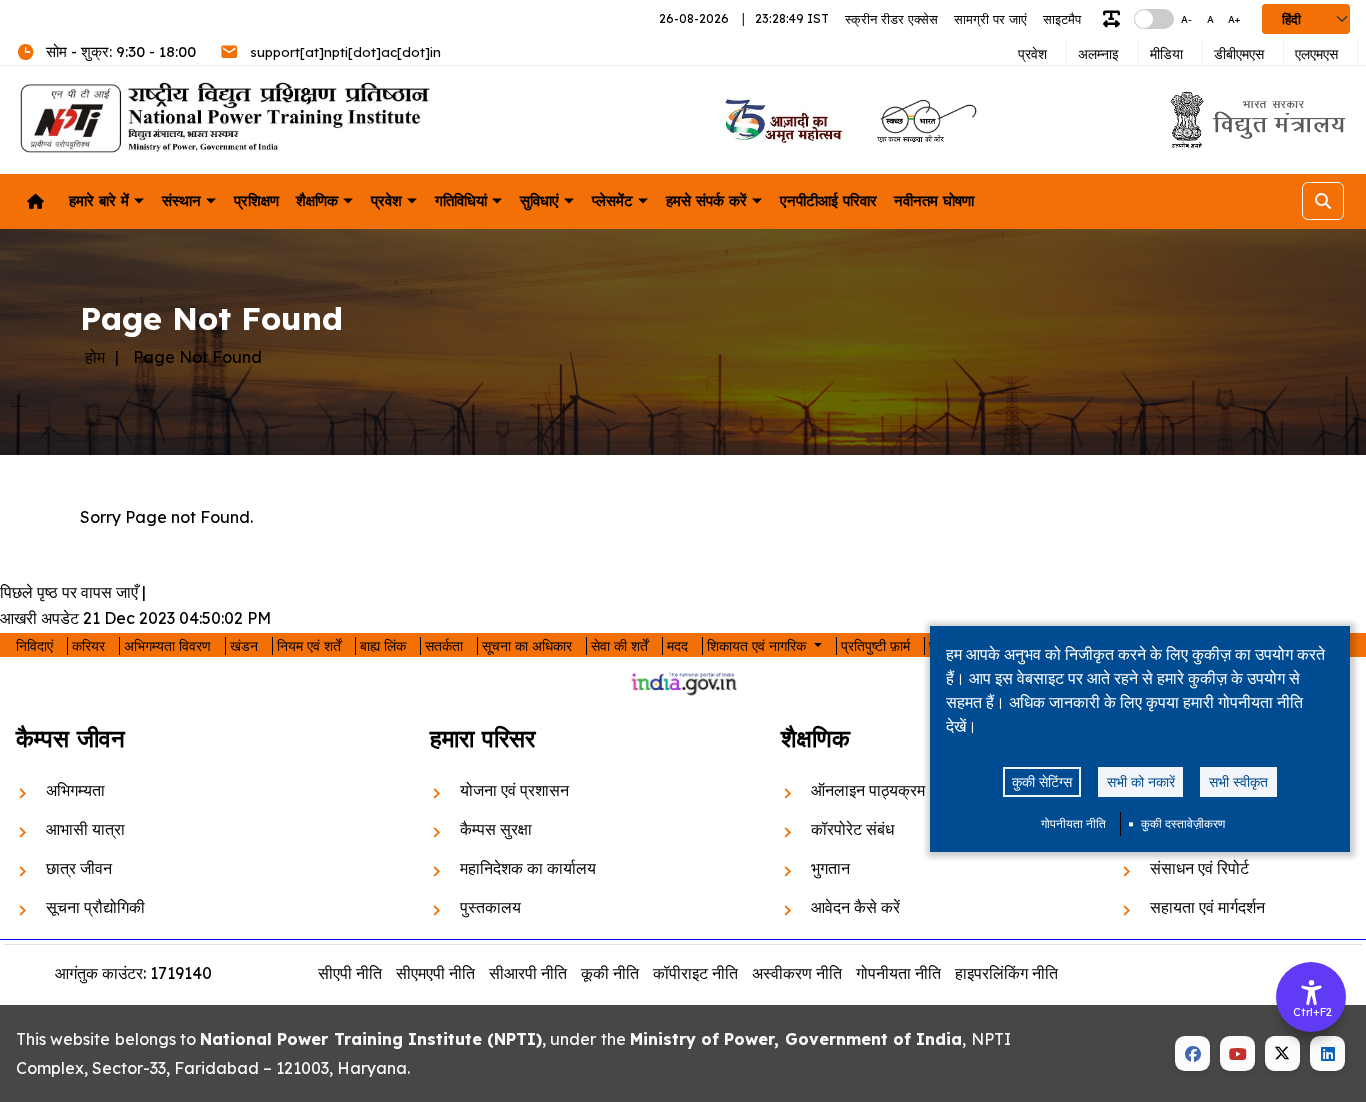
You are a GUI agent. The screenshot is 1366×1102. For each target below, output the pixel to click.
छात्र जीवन (79, 868)
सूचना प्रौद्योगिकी (95, 907)
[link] (781, 120)
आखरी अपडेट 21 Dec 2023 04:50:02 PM (135, 618)
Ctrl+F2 (1312, 1012)
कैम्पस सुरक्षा (496, 829)
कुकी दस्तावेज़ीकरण (1183, 823)
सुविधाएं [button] (539, 200)
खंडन (244, 646)
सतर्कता (444, 646)
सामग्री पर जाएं (990, 19)
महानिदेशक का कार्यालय (528, 868)
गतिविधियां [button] (461, 200)
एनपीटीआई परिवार (828, 200)
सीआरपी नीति (528, 973)
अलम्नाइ (1098, 54)
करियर (88, 646)
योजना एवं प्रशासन (514, 790)
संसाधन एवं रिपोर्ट (1199, 868)
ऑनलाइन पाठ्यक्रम (868, 790)
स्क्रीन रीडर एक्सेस (891, 19)
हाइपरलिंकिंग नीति (1006, 973)
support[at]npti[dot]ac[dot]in (345, 52)
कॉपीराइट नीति (695, 973)
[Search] (1323, 201)
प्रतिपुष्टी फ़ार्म (875, 646)
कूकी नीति (610, 973)
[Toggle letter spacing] (1115, 19)
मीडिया (1166, 54)
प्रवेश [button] (386, 200)
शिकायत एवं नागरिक (758, 646)
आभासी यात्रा (85, 829)
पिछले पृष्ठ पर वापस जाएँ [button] (69, 592)
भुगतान (830, 868)
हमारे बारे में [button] (99, 200)
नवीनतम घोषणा (934, 200)
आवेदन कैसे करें (855, 907)
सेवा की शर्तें (619, 646)
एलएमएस (1316, 54)
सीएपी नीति (350, 973)
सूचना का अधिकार (527, 646)
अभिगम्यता (75, 790)
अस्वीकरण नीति (797, 973)
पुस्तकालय (490, 907)
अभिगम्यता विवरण (167, 646)
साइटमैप (1062, 19)
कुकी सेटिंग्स (1042, 781)
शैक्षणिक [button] (317, 200)
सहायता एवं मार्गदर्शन (1207, 907)
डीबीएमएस (1239, 54)
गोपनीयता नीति (1073, 823)
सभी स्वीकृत (1238, 781)
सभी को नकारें (1141, 781)
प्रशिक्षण (256, 200)
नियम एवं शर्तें (309, 646)
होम (95, 357)
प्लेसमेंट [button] (612, 200)
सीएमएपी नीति (435, 973)
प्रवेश (1032, 54)
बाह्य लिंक (383, 646)
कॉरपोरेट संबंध (852, 829)
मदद (677, 646)
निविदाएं (34, 646)
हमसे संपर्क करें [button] (706, 200)
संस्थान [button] (181, 200)
